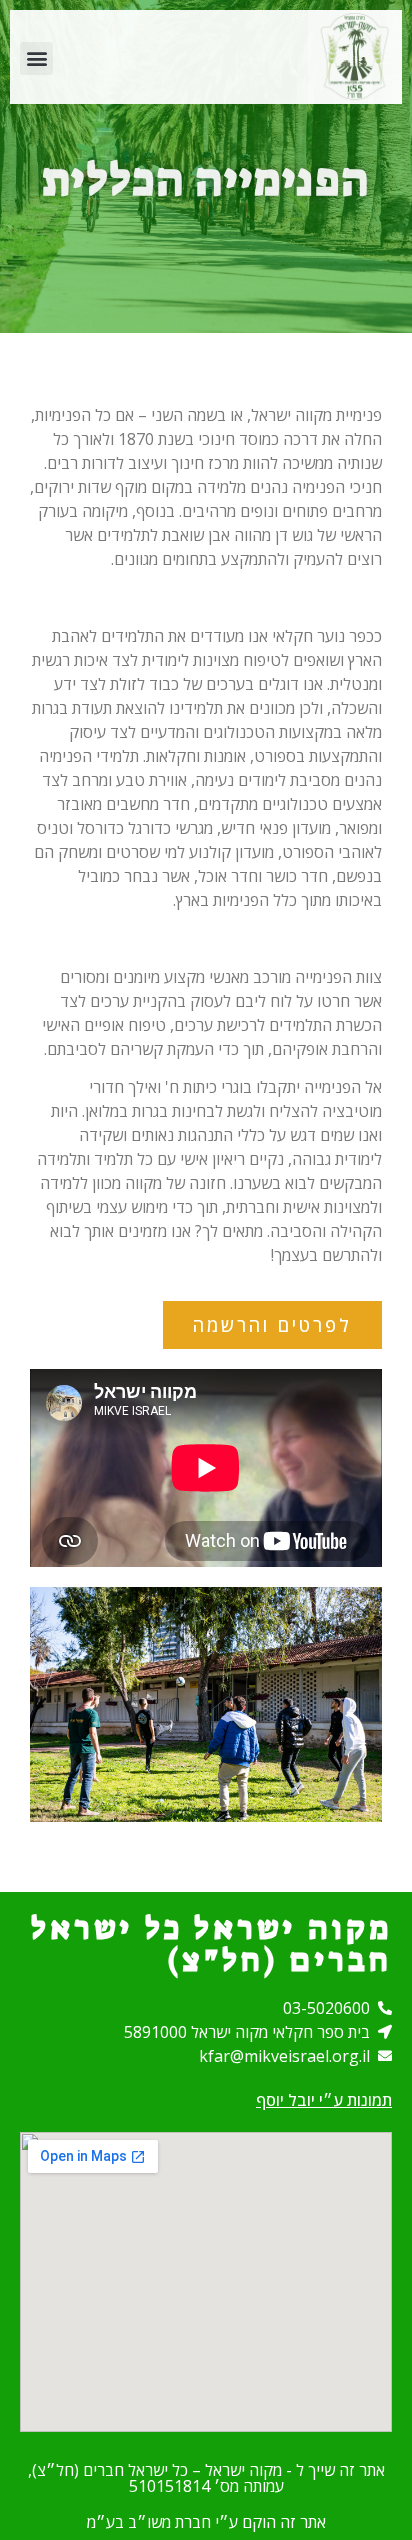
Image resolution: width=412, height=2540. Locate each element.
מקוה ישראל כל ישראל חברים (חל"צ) (211, 1944)
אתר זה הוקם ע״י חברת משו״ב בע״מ (206, 2522)
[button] (36, 58)
